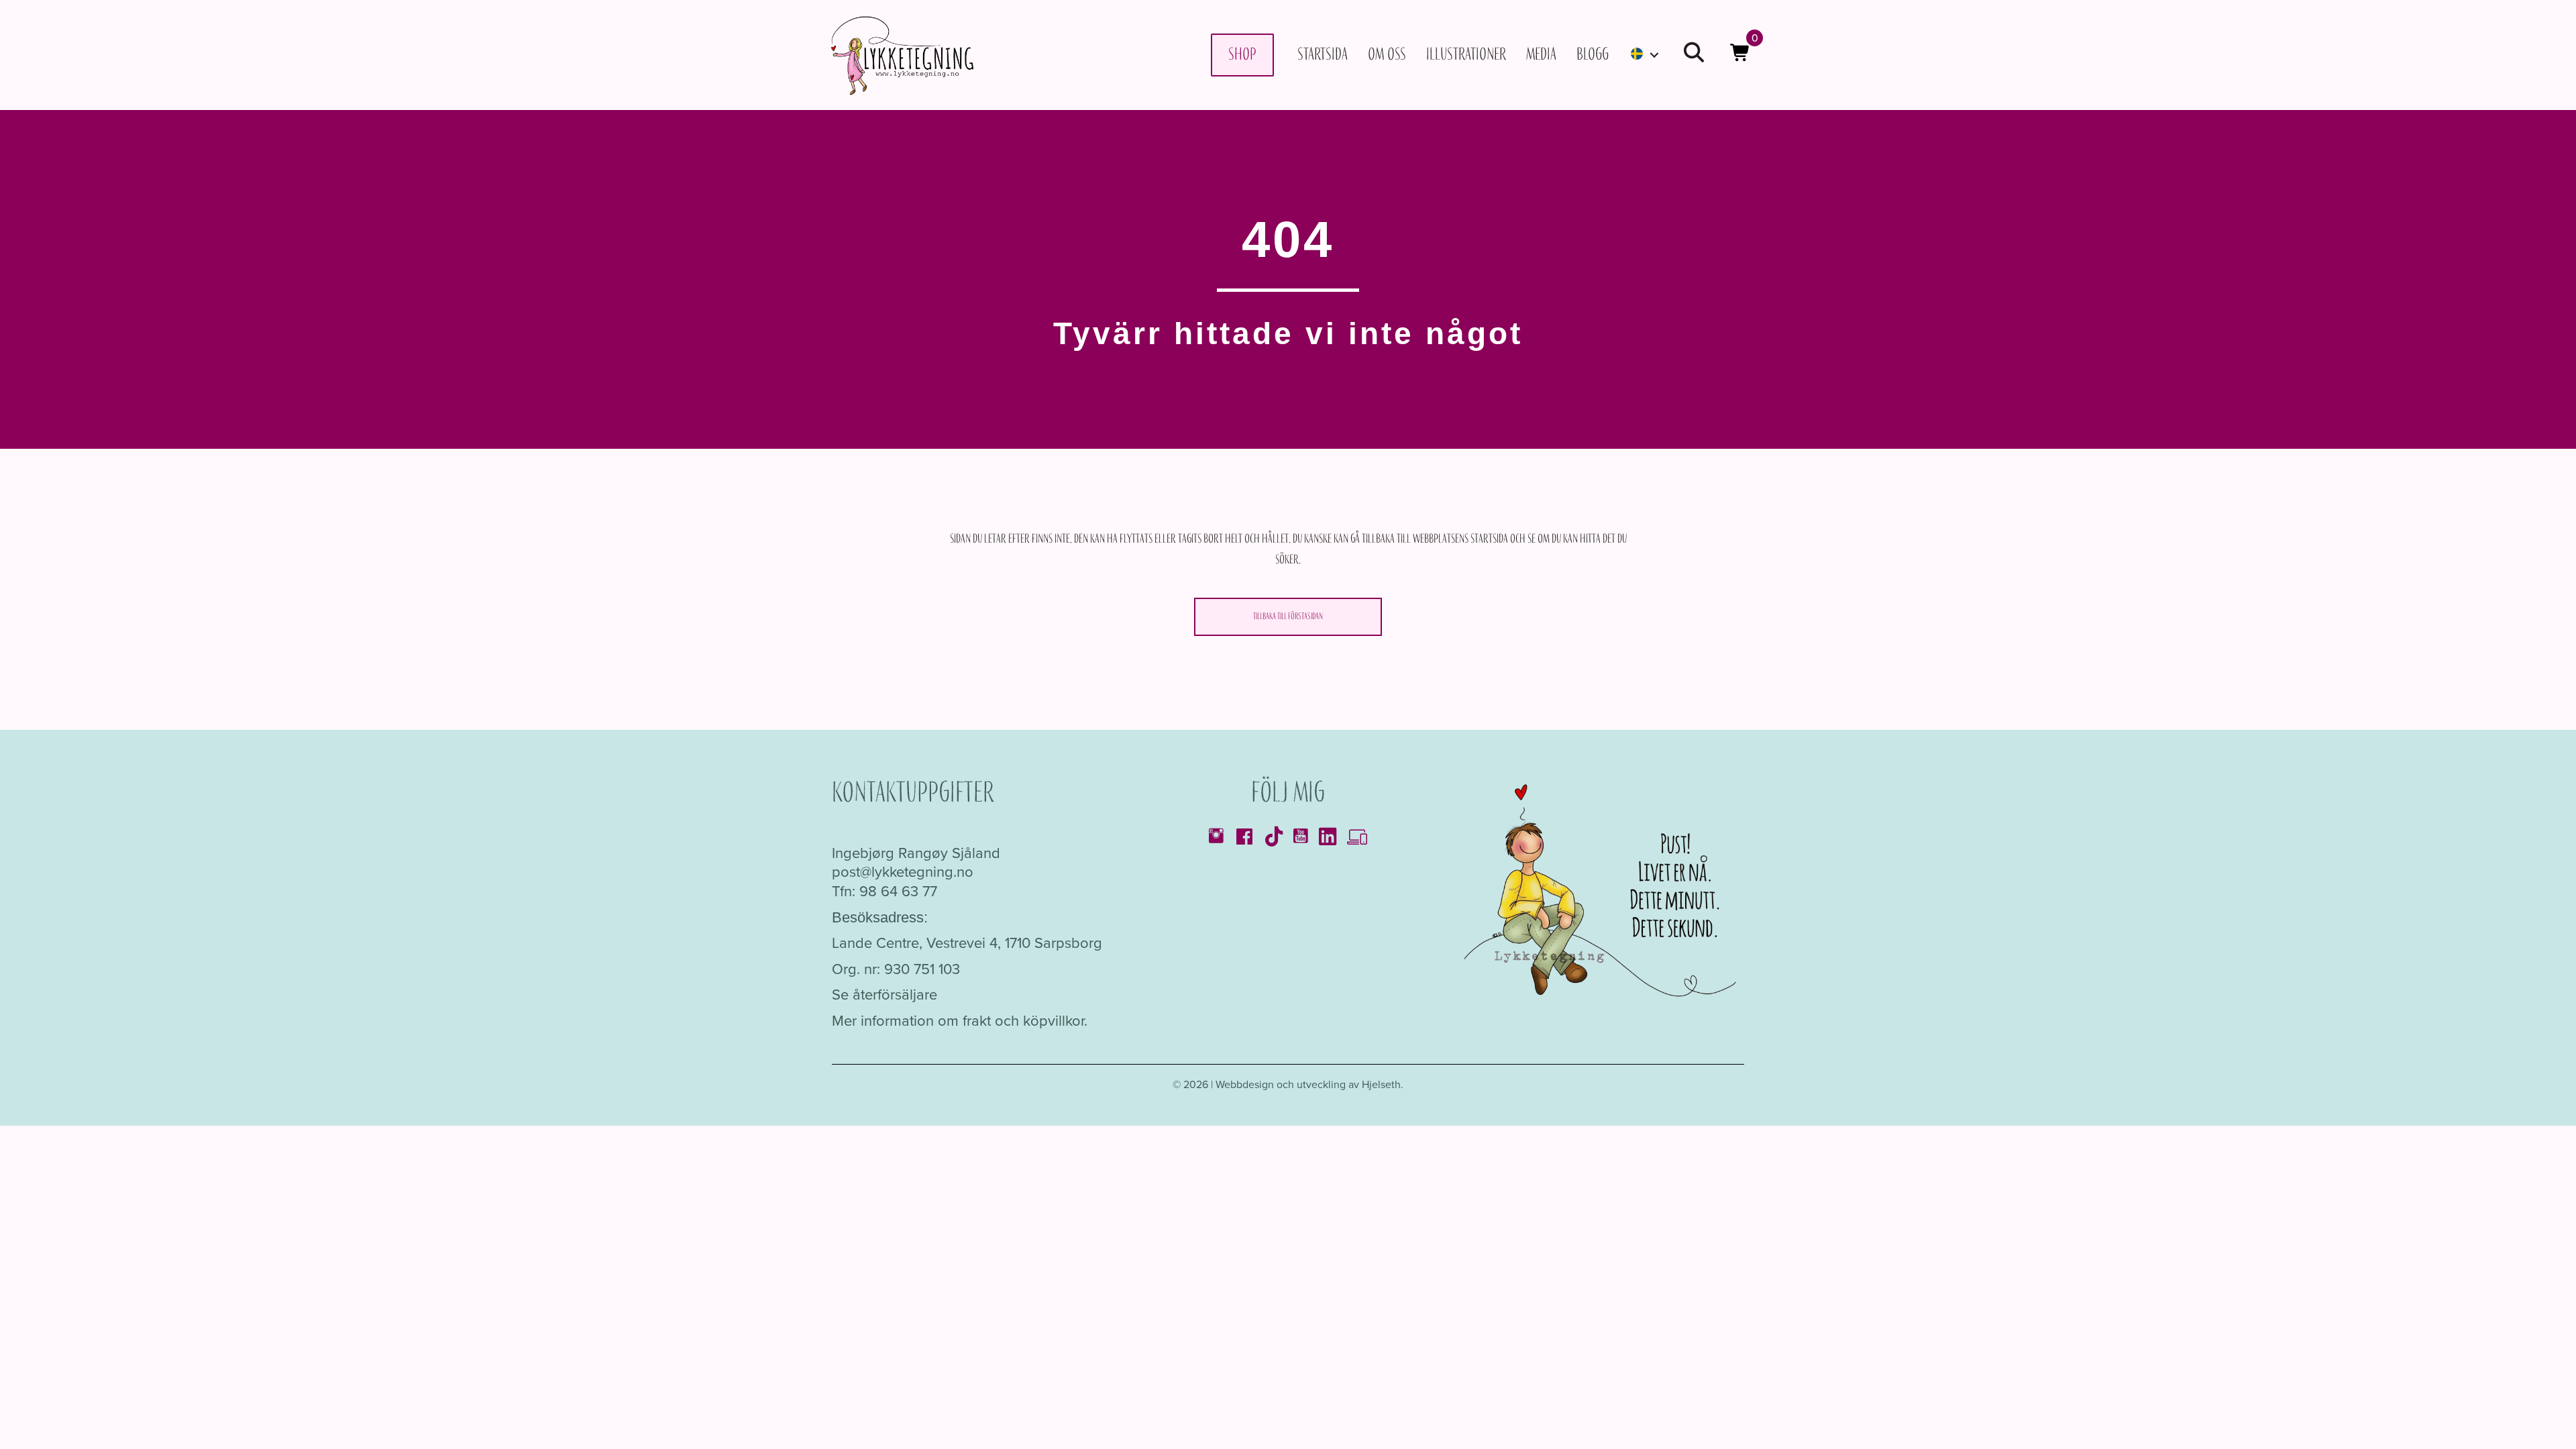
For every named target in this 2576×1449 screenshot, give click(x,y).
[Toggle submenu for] (1654, 55)
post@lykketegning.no (903, 872)
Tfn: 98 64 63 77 (884, 891)
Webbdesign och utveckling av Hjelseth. (1309, 1084)
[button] (1694, 55)
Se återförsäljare (884, 995)
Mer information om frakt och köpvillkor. (960, 1021)
